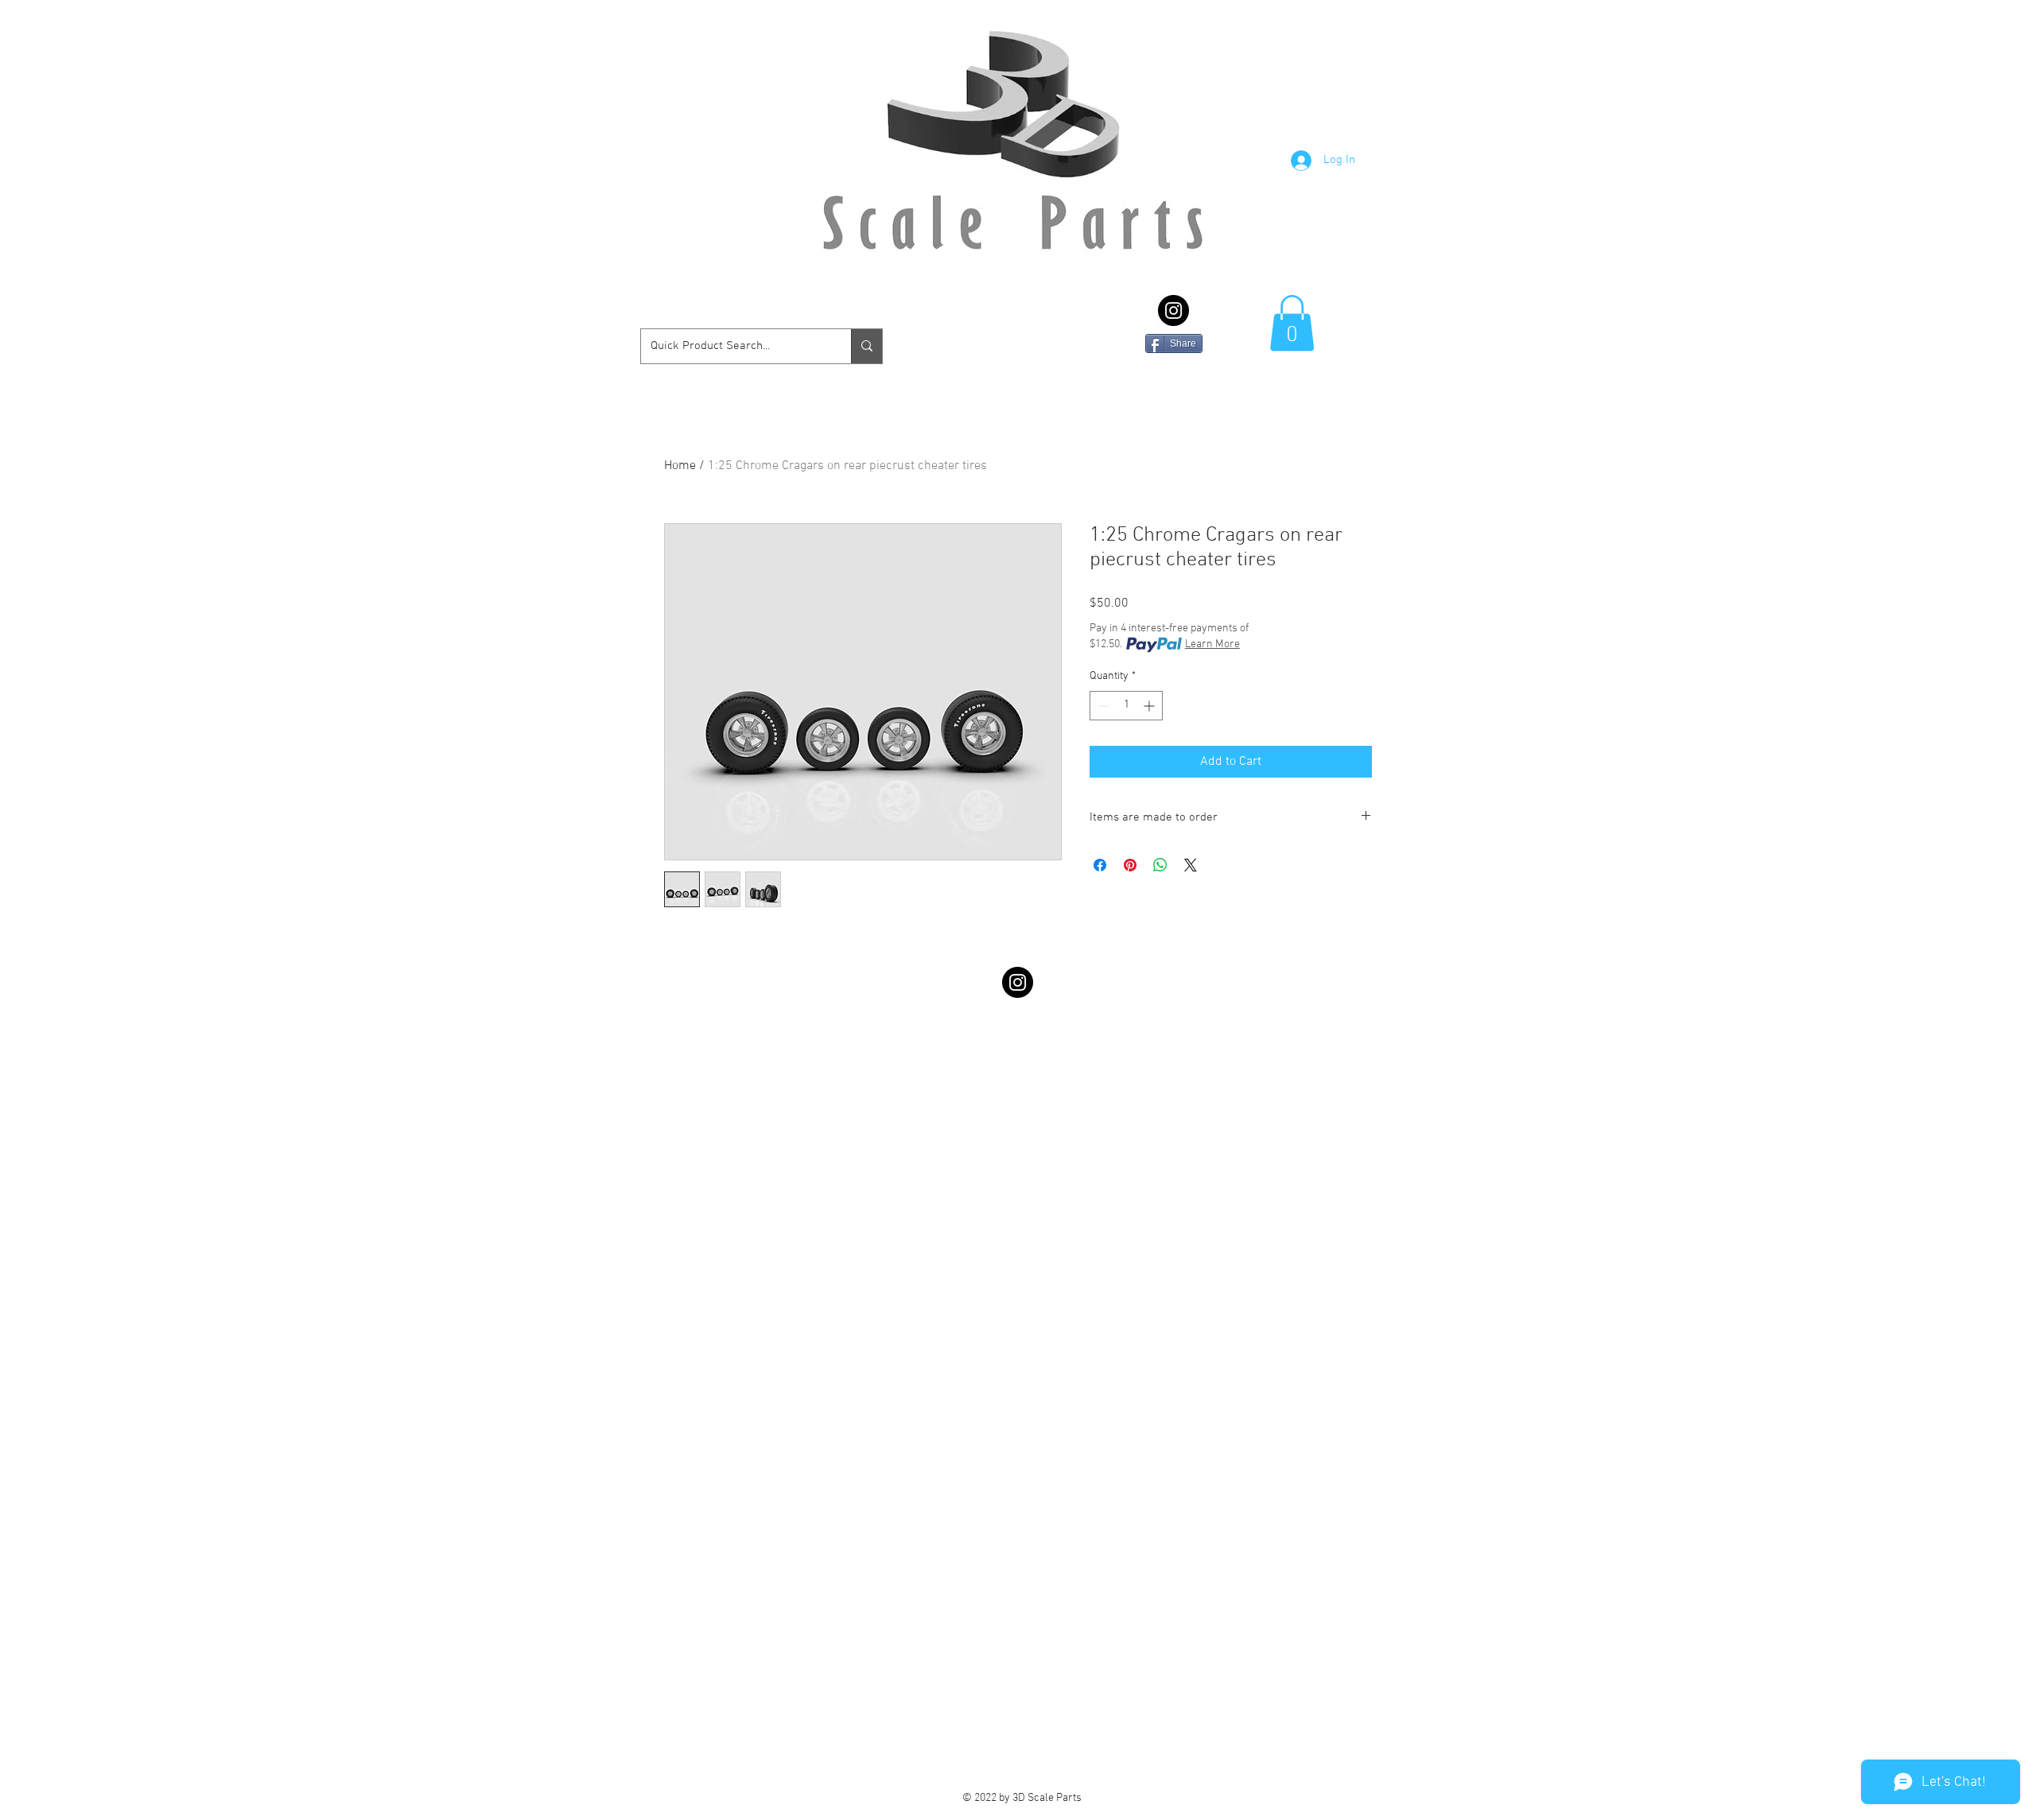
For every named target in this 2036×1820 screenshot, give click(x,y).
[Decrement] (1102, 706)
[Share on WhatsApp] (1160, 865)
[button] (1292, 323)
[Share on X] (1191, 865)
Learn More (1212, 644)
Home (680, 466)
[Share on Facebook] (1100, 865)
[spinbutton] (1126, 706)
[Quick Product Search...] (866, 346)
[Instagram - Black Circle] (1173, 310)
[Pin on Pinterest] (1130, 865)
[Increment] (1150, 706)
